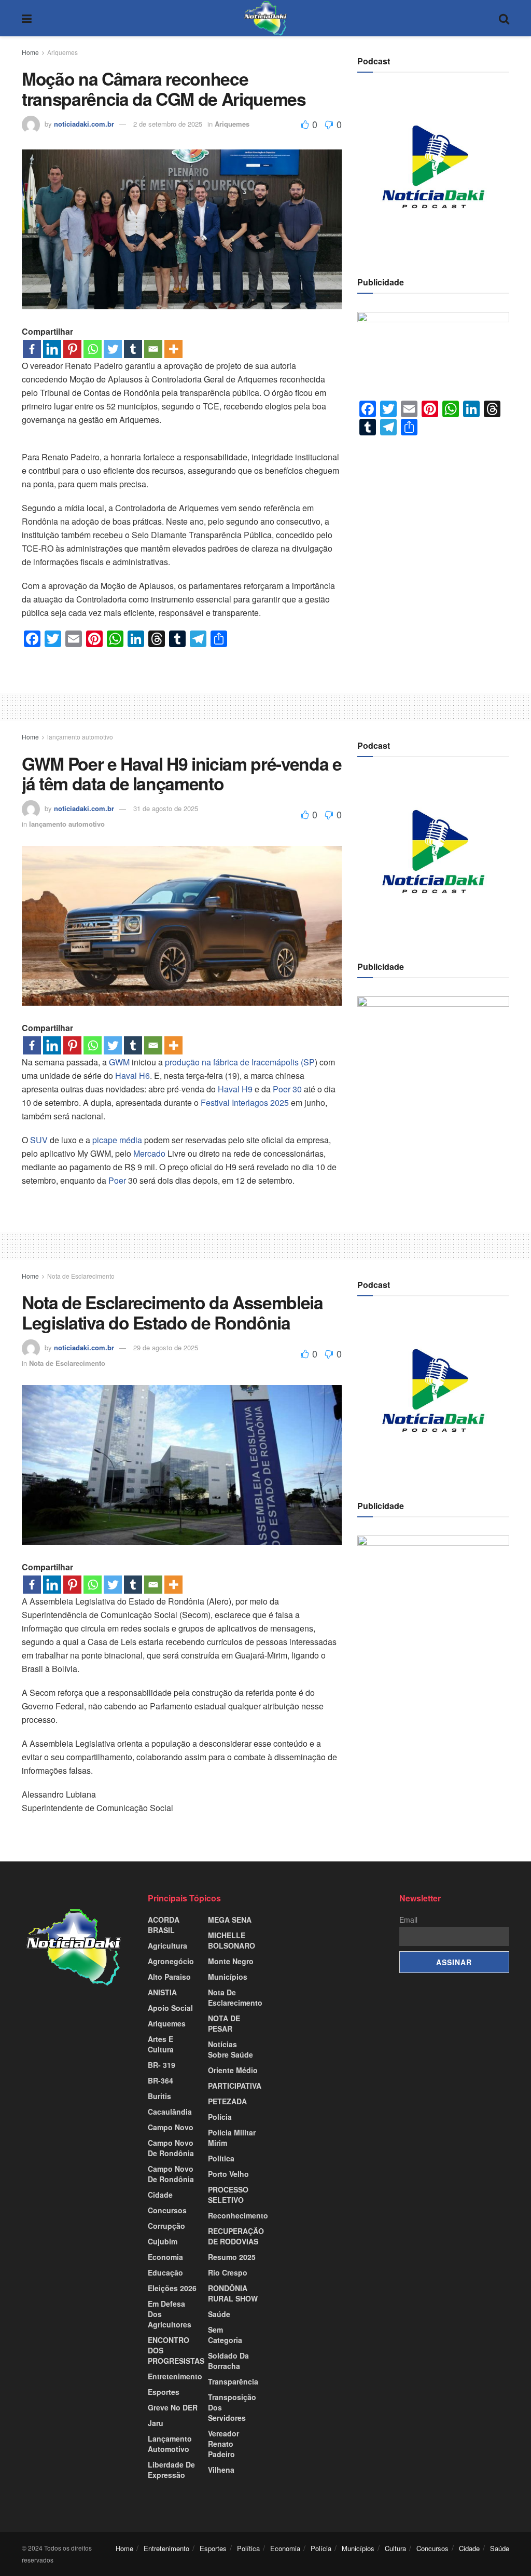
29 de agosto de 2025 (166, 1347)
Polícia (220, 2117)
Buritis (159, 2096)
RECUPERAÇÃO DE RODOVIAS (236, 2236)
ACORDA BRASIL (164, 1925)
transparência (233, 2381)
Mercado (149, 1153)
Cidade (160, 2195)
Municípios (228, 1977)
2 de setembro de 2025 (168, 124)
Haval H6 (132, 1075)
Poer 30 (287, 1089)
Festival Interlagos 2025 (244, 1102)
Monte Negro (231, 1961)
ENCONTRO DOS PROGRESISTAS (176, 2350)
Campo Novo (171, 2127)
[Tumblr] (133, 349)
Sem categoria (225, 2335)
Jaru (156, 2423)
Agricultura (167, 1945)
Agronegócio (171, 1961)
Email (408, 1920)
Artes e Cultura (161, 2044)
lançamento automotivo (80, 737)
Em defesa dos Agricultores (170, 2314)
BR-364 (160, 2080)
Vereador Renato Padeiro (223, 2444)
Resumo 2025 (232, 2257)
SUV (39, 1140)
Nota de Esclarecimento (81, 1276)
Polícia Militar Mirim (232, 2137)
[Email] (153, 349)
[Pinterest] (72, 349)
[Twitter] (113, 349)
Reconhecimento (238, 2215)
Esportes (164, 2392)
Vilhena (221, 2470)
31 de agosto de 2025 (166, 808)
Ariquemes (62, 52)
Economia (165, 2257)
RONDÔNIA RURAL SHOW (233, 2293)
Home (30, 52)
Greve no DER (173, 2407)
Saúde (219, 2314)
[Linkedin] (52, 349)
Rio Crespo (228, 2272)
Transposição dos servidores (232, 2407)
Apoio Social (170, 2008)
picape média (117, 1140)
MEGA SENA (230, 1920)
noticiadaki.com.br (84, 124)
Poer (117, 1180)
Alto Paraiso (169, 1977)
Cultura (395, 2548)
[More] (173, 349)
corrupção (166, 2226)
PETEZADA (227, 2101)
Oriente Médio (233, 2070)
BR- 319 (162, 2065)
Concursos (167, 2210)
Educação (165, 2272)
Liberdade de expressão (171, 2470)
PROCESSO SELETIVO (228, 2195)
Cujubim (163, 2241)
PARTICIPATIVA (235, 2086)
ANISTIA (162, 1992)
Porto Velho (228, 2174)
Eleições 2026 (172, 2288)
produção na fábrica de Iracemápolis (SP (240, 1062)
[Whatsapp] (93, 349)
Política (221, 2158)
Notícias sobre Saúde (230, 2049)
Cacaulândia (170, 2112)
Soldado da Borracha (228, 2361)
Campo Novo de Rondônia (171, 2174)
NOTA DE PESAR (224, 2023)
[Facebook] (32, 349)
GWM (119, 1062)
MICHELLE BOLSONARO (232, 1940)
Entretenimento (175, 2376)
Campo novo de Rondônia (171, 2148)
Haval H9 (235, 1089)
